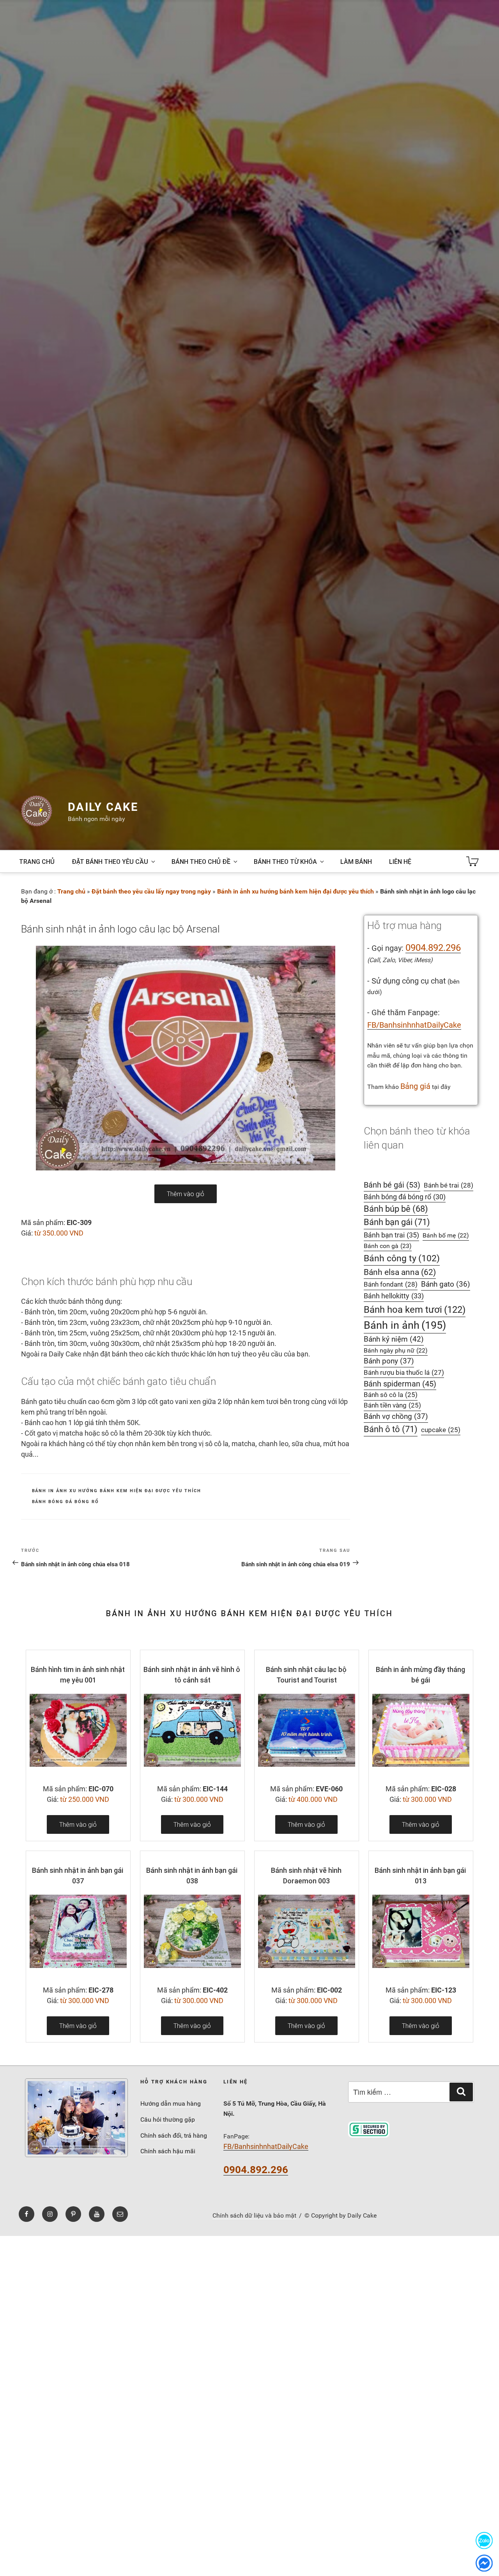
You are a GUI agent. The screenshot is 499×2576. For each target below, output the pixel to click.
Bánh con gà (388, 1246)
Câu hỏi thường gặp (168, 2119)
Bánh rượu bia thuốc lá (404, 1372)
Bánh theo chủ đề (201, 862)
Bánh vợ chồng (396, 1417)
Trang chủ (37, 862)
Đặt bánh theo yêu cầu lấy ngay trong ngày (151, 891)
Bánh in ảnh (405, 1325)
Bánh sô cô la (391, 1395)
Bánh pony (389, 1361)
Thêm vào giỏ (186, 1194)
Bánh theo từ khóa (285, 862)
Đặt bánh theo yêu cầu (110, 862)
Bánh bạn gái (397, 1222)
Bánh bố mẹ (446, 1235)
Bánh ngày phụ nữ (396, 1350)
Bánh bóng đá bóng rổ (66, 1502)
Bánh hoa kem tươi (415, 1309)
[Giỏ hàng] (472, 862)
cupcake (441, 1430)
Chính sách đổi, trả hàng (174, 2135)
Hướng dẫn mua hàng (171, 2104)
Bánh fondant (391, 1284)
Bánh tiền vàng (392, 1405)
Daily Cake (103, 807)
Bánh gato (446, 1284)
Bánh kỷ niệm (394, 1339)
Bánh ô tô (391, 1429)
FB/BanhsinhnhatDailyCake (414, 1025)
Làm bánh (356, 862)
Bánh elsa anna (400, 1272)
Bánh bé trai (449, 1185)
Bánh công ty (402, 1258)
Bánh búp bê (396, 1209)
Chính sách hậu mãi (168, 2151)
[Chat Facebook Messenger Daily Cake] (484, 2563)
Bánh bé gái (392, 1185)
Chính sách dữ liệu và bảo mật (254, 2215)
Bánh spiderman (400, 1384)
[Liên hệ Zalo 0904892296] (484, 2540)
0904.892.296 (433, 948)
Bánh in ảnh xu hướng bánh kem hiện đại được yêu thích (296, 891)
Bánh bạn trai (391, 1235)
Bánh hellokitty (394, 1296)
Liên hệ (400, 862)
